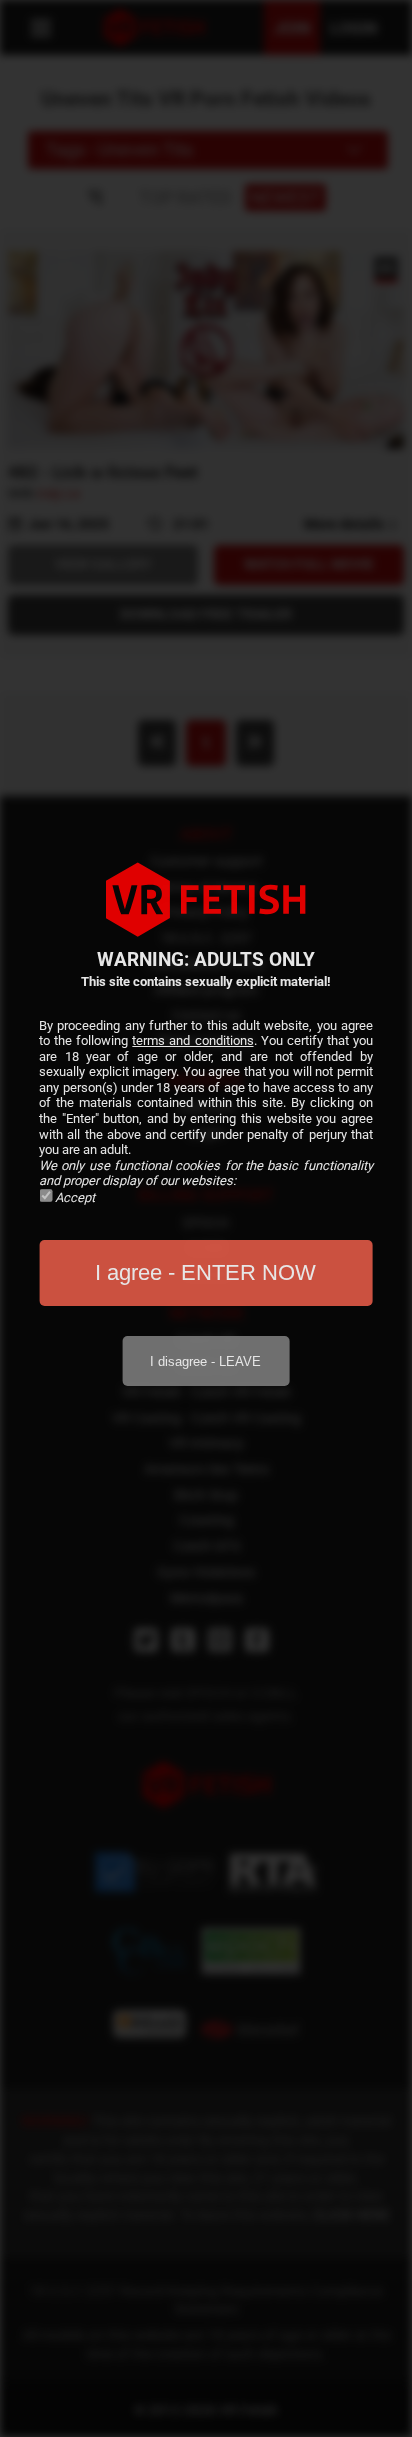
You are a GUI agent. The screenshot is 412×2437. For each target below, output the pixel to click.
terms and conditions (192, 1040)
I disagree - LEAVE (205, 1361)
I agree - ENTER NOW (205, 1272)
